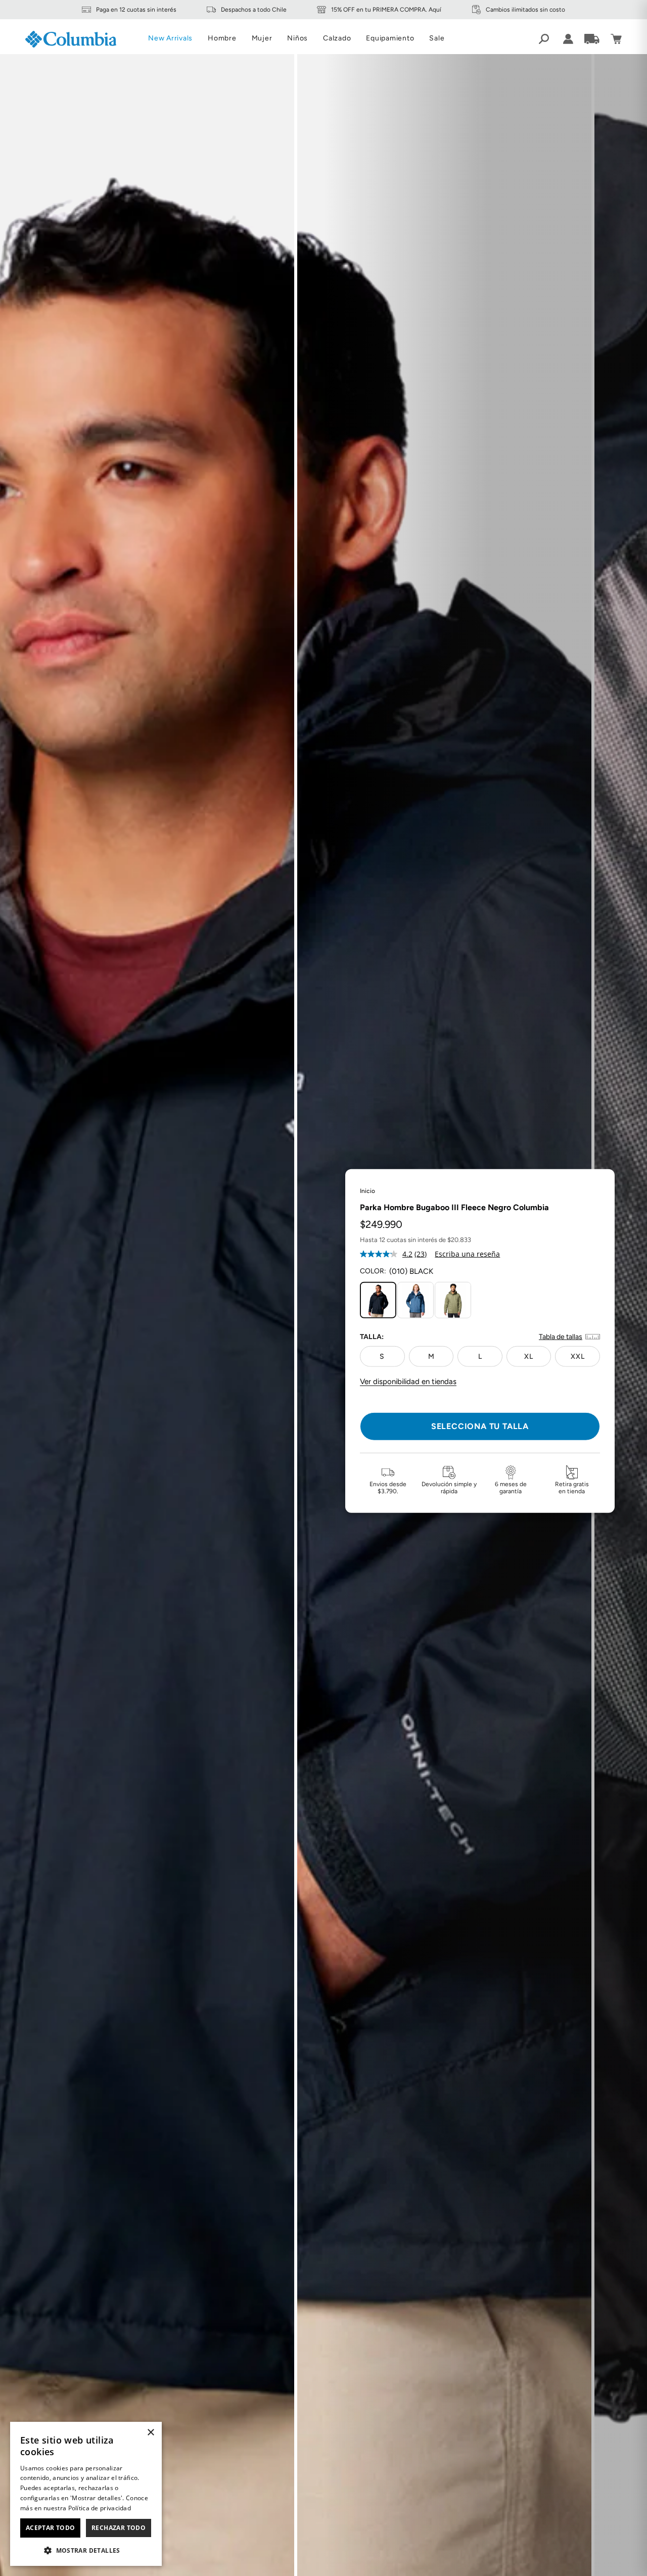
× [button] (150, 2433)
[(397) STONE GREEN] (453, 1300)
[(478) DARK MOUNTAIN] (415, 1300)
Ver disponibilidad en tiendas (408, 1382)
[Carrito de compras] (616, 39)
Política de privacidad (100, 2508)
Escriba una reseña (467, 1253)
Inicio (367, 1190)
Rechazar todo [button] (119, 2528)
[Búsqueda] (544, 39)
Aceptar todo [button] (51, 2528)
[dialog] (86, 2494)
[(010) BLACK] (378, 1300)
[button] (86, 2550)
